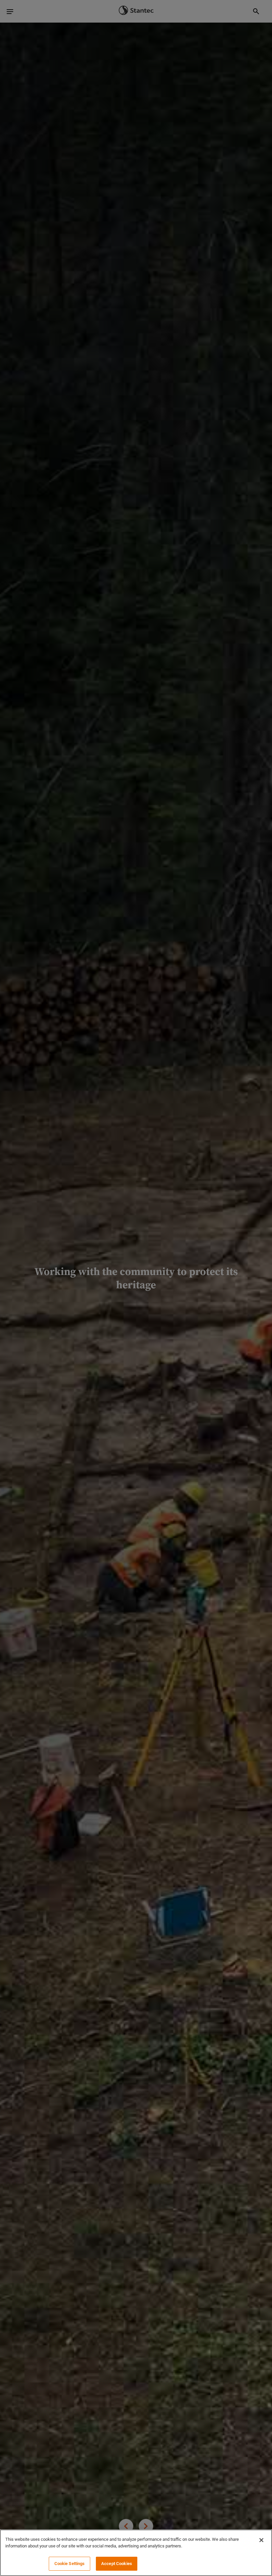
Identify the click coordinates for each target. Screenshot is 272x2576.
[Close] (261, 2540)
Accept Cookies (117, 2564)
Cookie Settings (70, 2564)
